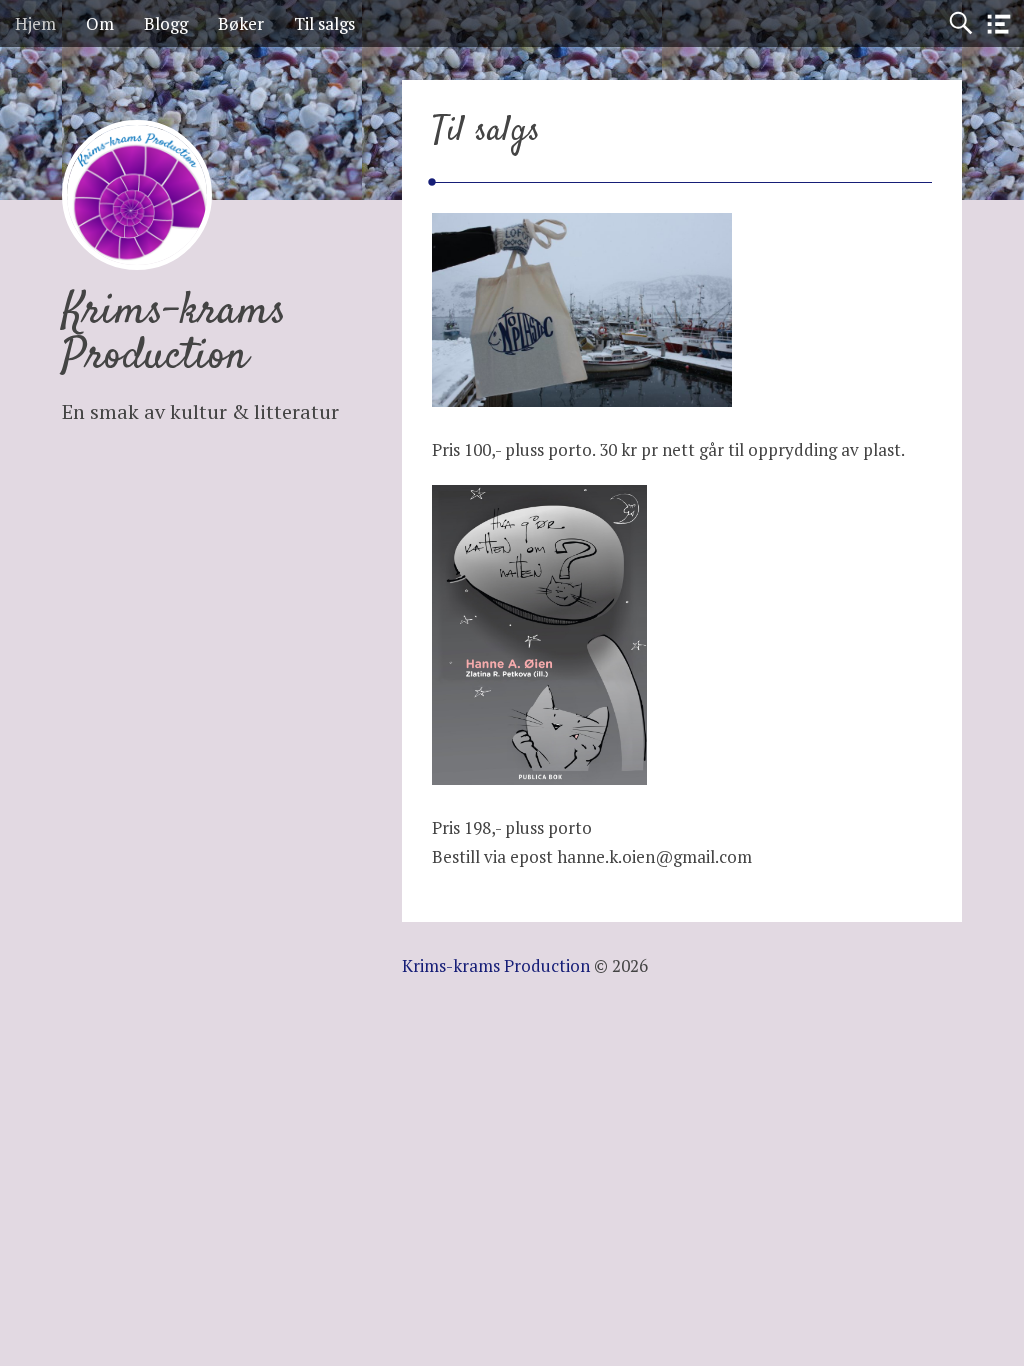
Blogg (166, 23)
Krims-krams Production (174, 334)
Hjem (35, 23)
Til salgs (324, 23)
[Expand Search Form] (960, 23)
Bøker (241, 23)
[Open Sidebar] (999, 24)
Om (100, 23)
